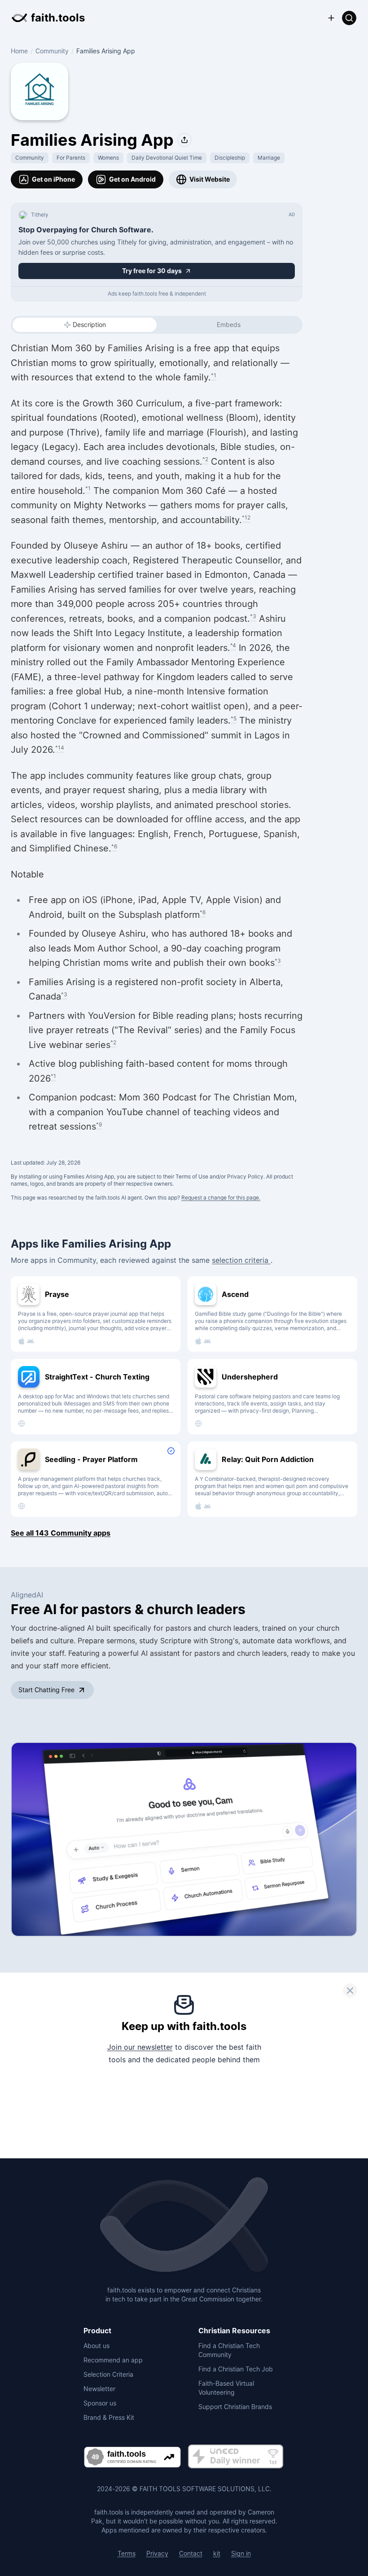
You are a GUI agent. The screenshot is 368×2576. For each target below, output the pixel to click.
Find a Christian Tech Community (229, 2350)
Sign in (241, 2553)
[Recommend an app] (331, 18)
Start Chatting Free (46, 1690)
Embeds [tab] (229, 325)
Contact (191, 2553)
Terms (127, 2553)
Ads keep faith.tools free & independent (157, 294)
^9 (99, 1124)
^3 (253, 616)
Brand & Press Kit (109, 2417)
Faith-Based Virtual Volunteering (226, 2388)
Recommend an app (113, 2360)
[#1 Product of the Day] (236, 2457)
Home (19, 51)
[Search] (349, 18)
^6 (114, 846)
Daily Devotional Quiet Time (167, 158)
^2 (205, 459)
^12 (246, 517)
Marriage (269, 158)
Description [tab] (89, 325)
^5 (234, 718)
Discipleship (230, 158)
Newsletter (99, 2389)
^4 (233, 645)
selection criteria (241, 1260)
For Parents (71, 158)
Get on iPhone (53, 179)
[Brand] (184, 2226)
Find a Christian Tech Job (236, 2369)
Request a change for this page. (221, 1198)
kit (217, 2553)
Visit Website (210, 179)
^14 (60, 748)
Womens (108, 158)
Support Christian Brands (235, 2407)
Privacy (157, 2553)
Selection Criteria (108, 2374)
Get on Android (132, 179)
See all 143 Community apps (61, 1533)
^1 (214, 375)
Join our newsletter (140, 2047)
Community (52, 51)
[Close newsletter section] (350, 1991)
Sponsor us (100, 2403)
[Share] (184, 140)
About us (96, 2346)
